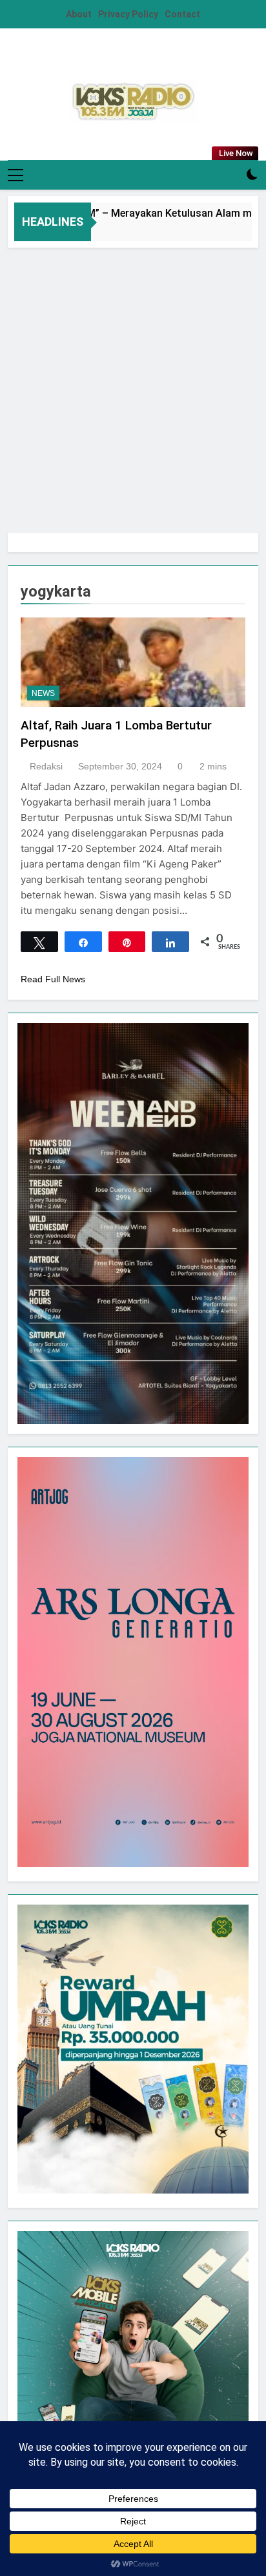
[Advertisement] (133, 387)
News (43, 693)
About (79, 14)
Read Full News (53, 979)
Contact (182, 14)
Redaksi (46, 766)
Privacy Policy (128, 14)
